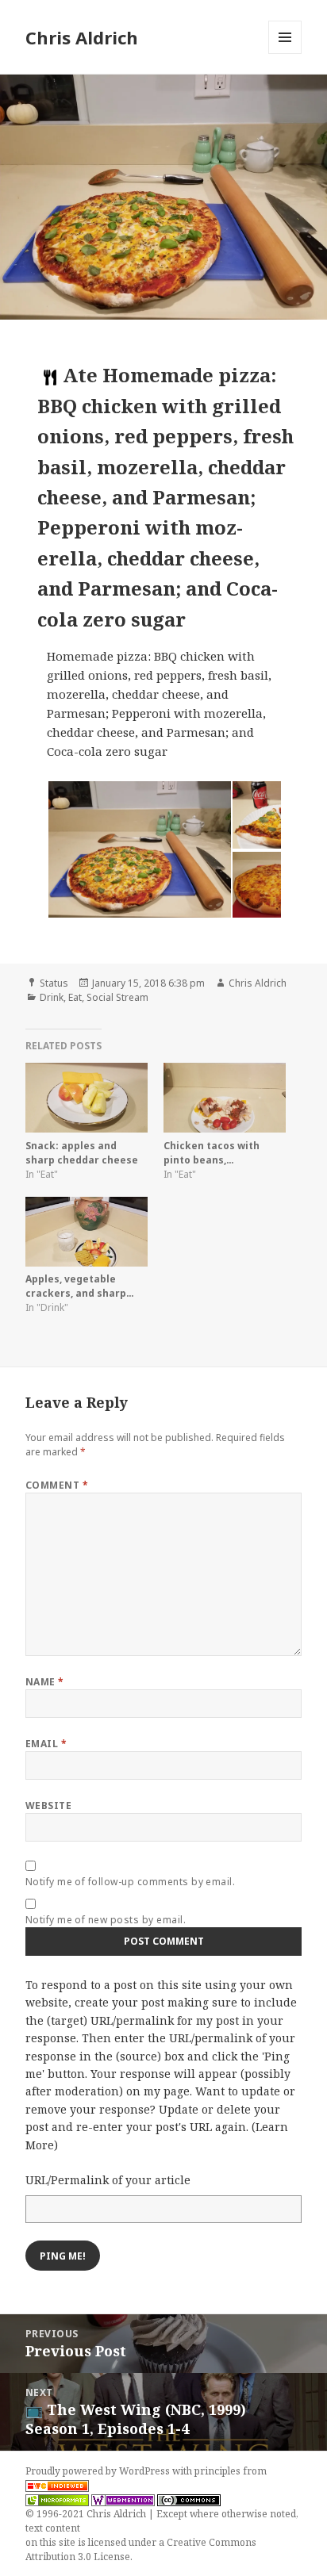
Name (45, 1682)
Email (46, 1744)
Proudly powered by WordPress (99, 2471)
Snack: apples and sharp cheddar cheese (82, 1153)
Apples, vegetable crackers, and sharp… (80, 1286)
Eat (75, 997)
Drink (52, 997)
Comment (57, 1485)
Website (48, 1805)
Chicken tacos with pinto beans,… (212, 1153)
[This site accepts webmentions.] (123, 2500)
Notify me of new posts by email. (106, 1920)
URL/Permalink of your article (108, 2180)
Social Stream (117, 997)
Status (54, 983)
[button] (139, 849)
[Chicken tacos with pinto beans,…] (225, 1098)
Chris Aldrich (82, 37)
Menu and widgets (285, 54)
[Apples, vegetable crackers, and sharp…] (87, 1232)
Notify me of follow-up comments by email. (131, 1882)
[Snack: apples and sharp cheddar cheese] (87, 1098)
